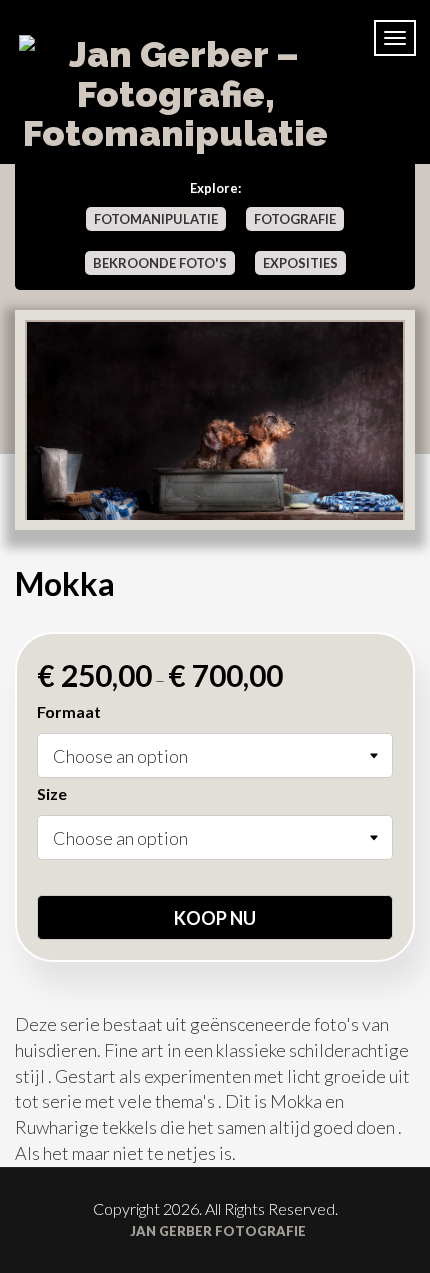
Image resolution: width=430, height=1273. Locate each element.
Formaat (69, 711)
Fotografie (295, 219)
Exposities (300, 263)
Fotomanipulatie (156, 219)
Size (52, 793)
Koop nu (215, 918)
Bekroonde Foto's (160, 263)
